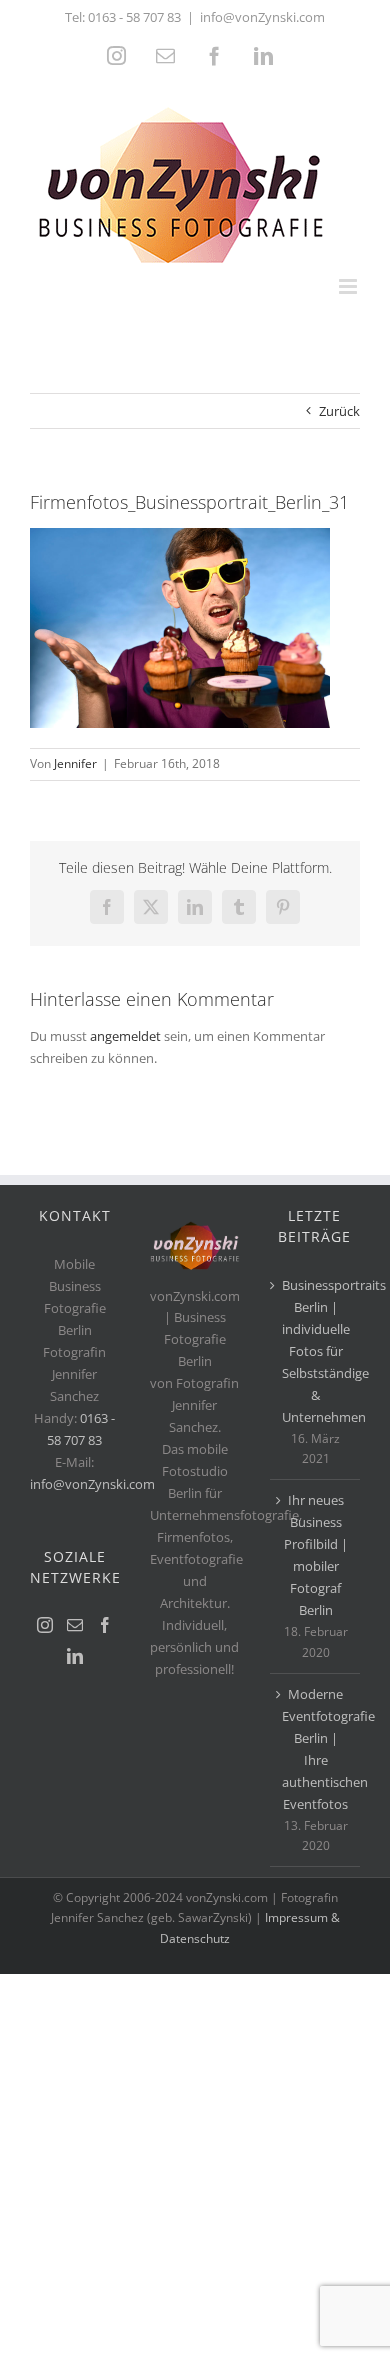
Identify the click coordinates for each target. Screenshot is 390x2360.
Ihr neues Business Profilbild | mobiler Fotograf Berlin (316, 1555)
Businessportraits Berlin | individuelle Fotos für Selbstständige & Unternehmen (316, 1351)
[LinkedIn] (75, 1656)
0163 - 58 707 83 (134, 17)
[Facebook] (105, 1625)
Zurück (339, 411)
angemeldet (125, 1036)
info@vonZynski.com (262, 17)
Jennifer (75, 763)
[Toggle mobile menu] (349, 286)
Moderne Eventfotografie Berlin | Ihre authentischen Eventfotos (316, 1749)
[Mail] (75, 1625)
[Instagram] (45, 1625)
